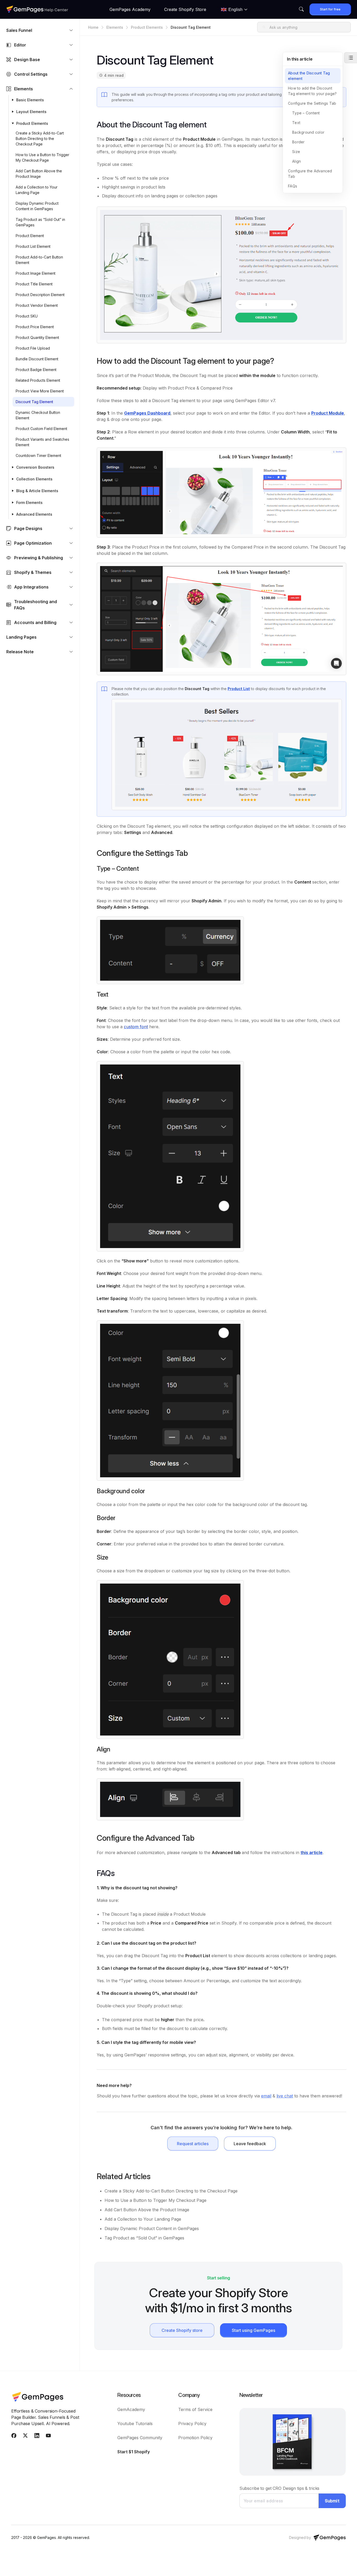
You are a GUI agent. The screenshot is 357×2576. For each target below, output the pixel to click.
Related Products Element (38, 380)
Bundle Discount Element (37, 359)
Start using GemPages (254, 2330)
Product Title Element (34, 284)
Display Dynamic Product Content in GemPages (37, 206)
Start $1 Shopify (134, 2452)
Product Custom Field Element (41, 429)
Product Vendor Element (37, 305)
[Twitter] (25, 2437)
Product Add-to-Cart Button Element (39, 260)
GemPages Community (140, 2438)
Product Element (30, 236)
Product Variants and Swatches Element (42, 442)
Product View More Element (40, 391)
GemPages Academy (130, 9)
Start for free (330, 9)
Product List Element (33, 246)
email (266, 2096)
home (93, 27)
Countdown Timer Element (38, 455)
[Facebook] (14, 2437)
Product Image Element (36, 273)
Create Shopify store (182, 2330)
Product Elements (147, 27)
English (235, 10)
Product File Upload (33, 348)
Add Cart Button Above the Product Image (39, 174)
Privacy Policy (192, 2424)
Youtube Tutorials (135, 2424)
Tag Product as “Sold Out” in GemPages (40, 222)
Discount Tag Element (34, 402)
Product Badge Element (36, 370)
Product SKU (27, 316)
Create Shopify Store (185, 9)
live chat (285, 2096)
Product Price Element (35, 327)
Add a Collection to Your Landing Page (37, 190)
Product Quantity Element (37, 337)
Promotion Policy (195, 2438)
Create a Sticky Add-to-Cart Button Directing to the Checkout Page (40, 139)
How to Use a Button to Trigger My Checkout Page (42, 157)
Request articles (193, 2144)
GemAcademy (131, 2409)
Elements (115, 27)
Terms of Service (195, 2409)
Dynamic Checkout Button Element (38, 415)
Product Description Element (41, 295)
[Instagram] (37, 2437)
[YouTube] (48, 2437)
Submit (332, 2501)
